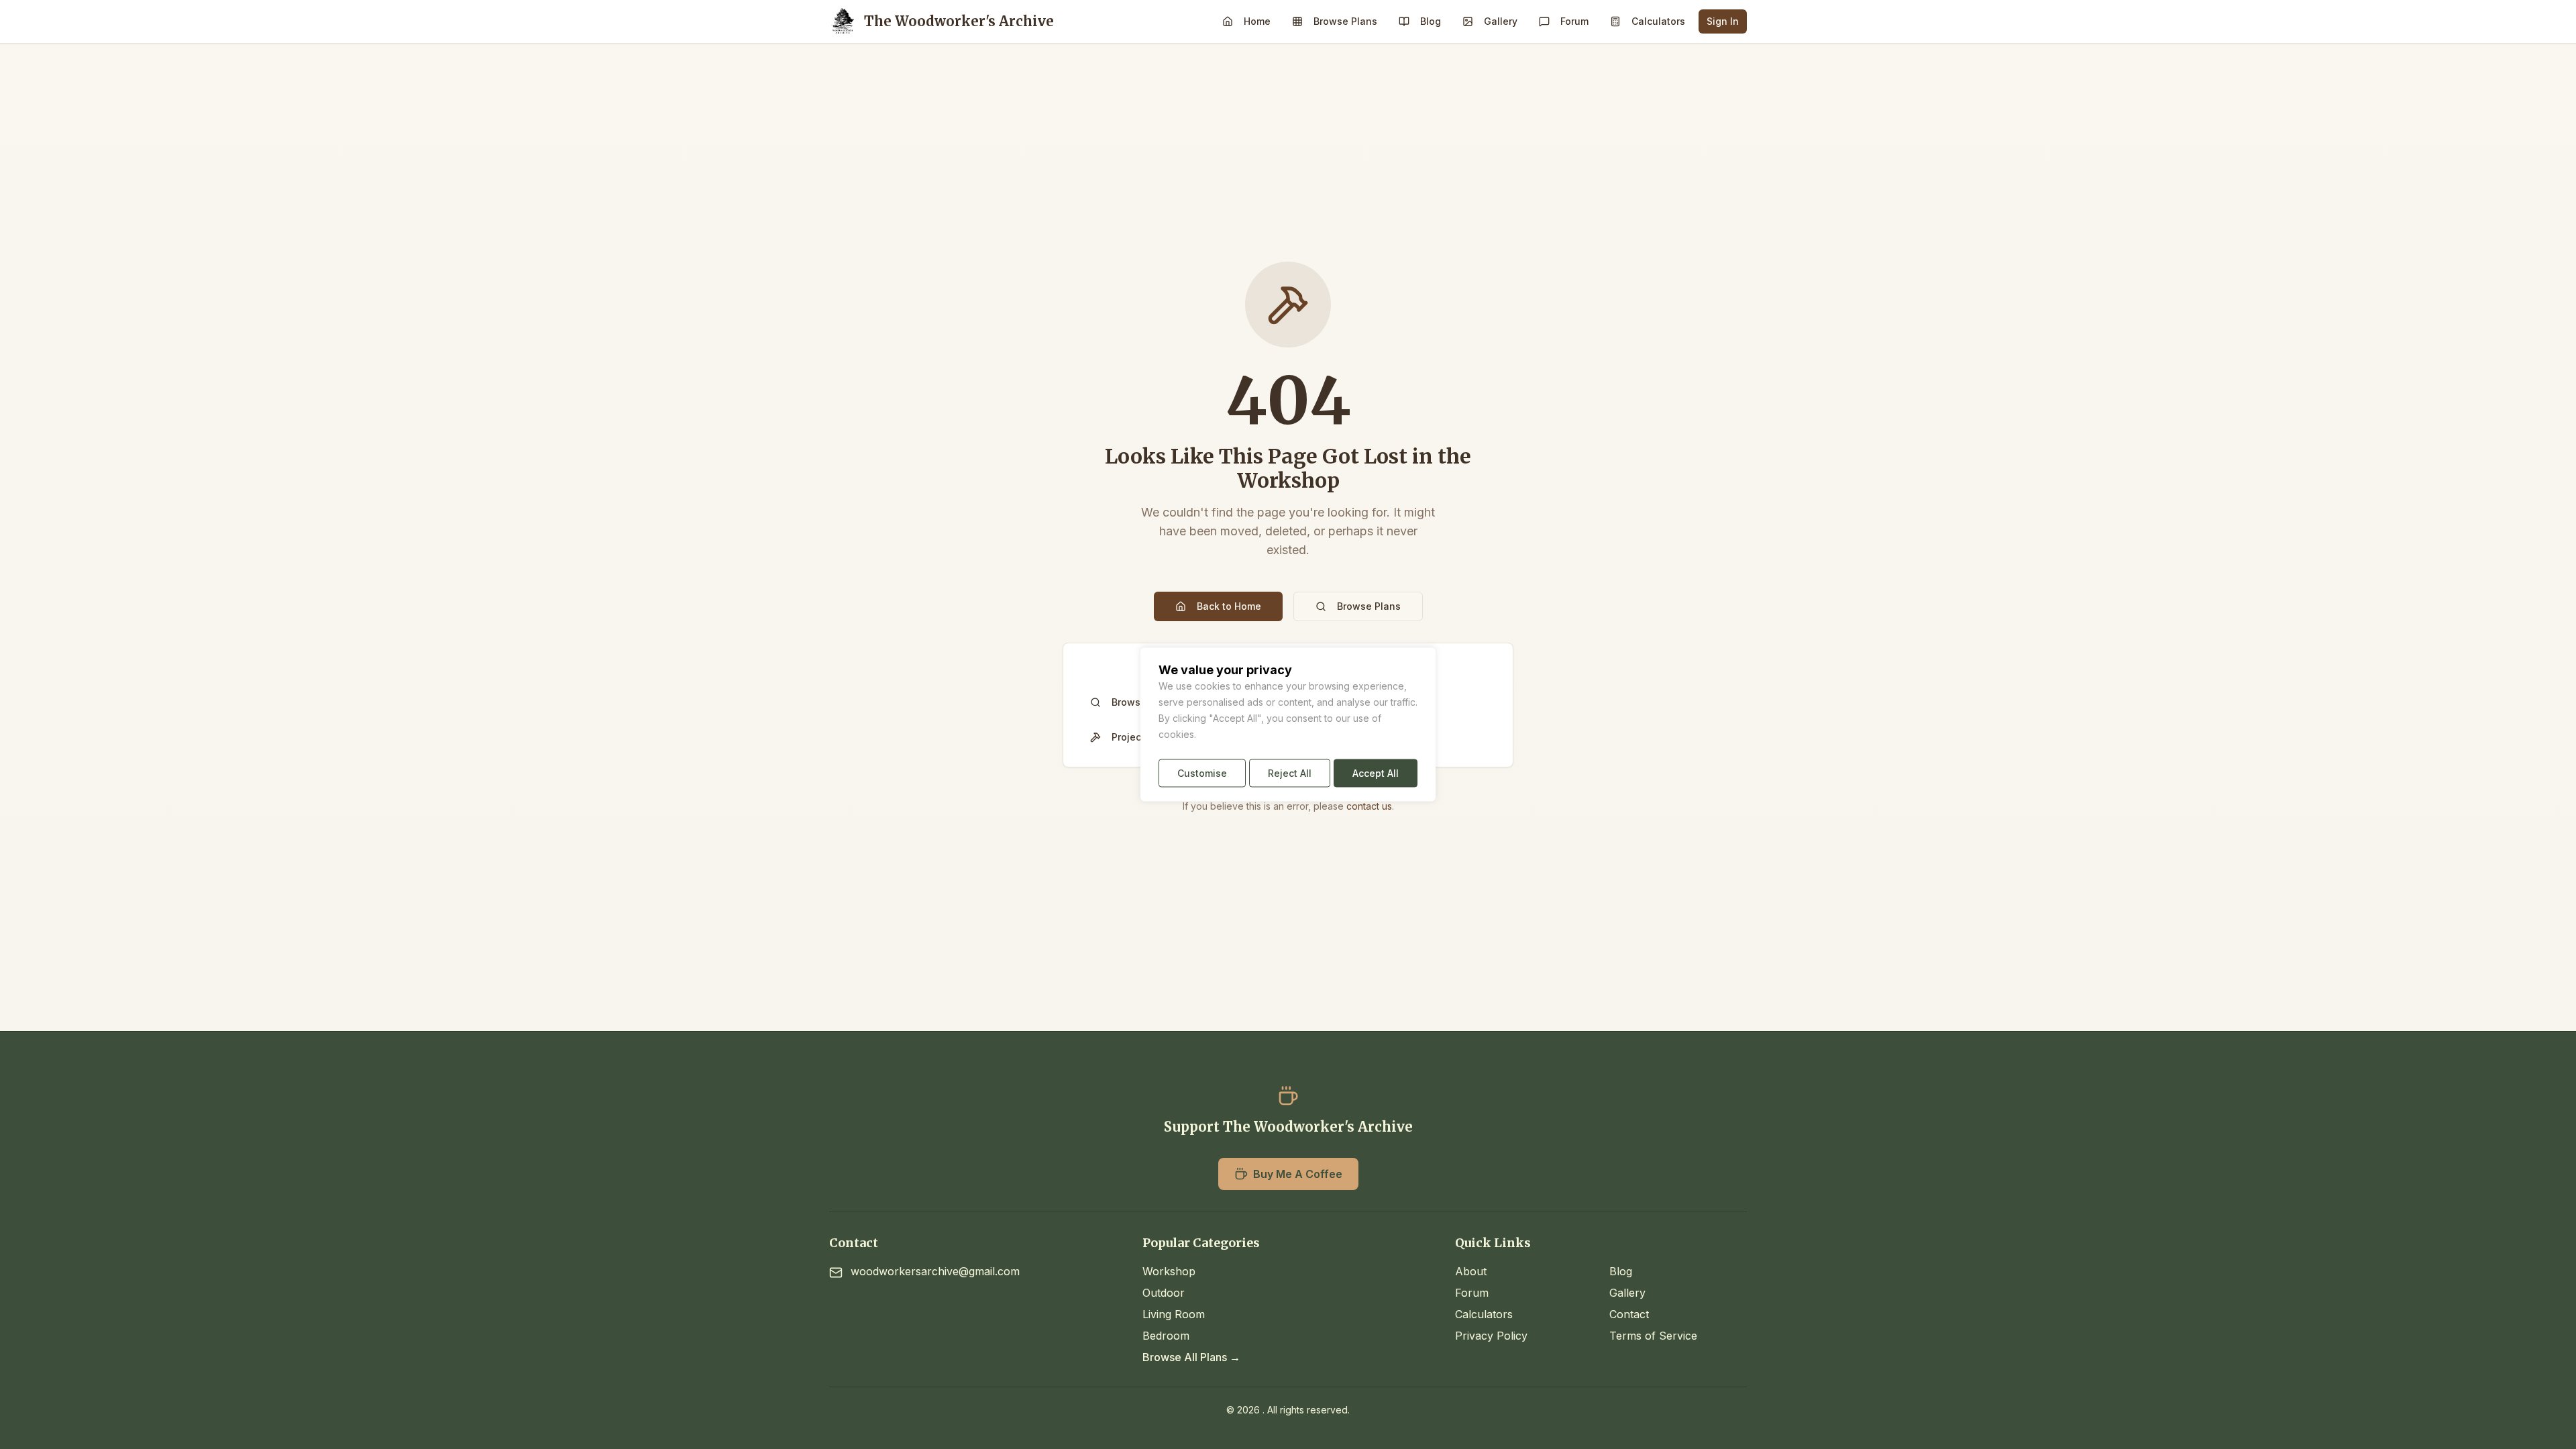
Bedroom (1166, 1336)
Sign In (1723, 21)
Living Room (1174, 1314)
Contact (1629, 1314)
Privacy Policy (1491, 1336)
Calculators (1658, 21)
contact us (1369, 806)
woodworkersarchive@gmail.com (935, 1271)
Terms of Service (1653, 1336)
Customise (1202, 773)
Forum (1574, 21)
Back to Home (1229, 606)
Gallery (1501, 21)
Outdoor (1164, 1293)
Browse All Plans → (1191, 1357)
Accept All (1376, 773)
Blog (1431, 21)
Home (1257, 21)
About (1471, 1271)
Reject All (1290, 773)
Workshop (1169, 1271)
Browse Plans (1345, 21)
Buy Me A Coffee (1298, 1174)
